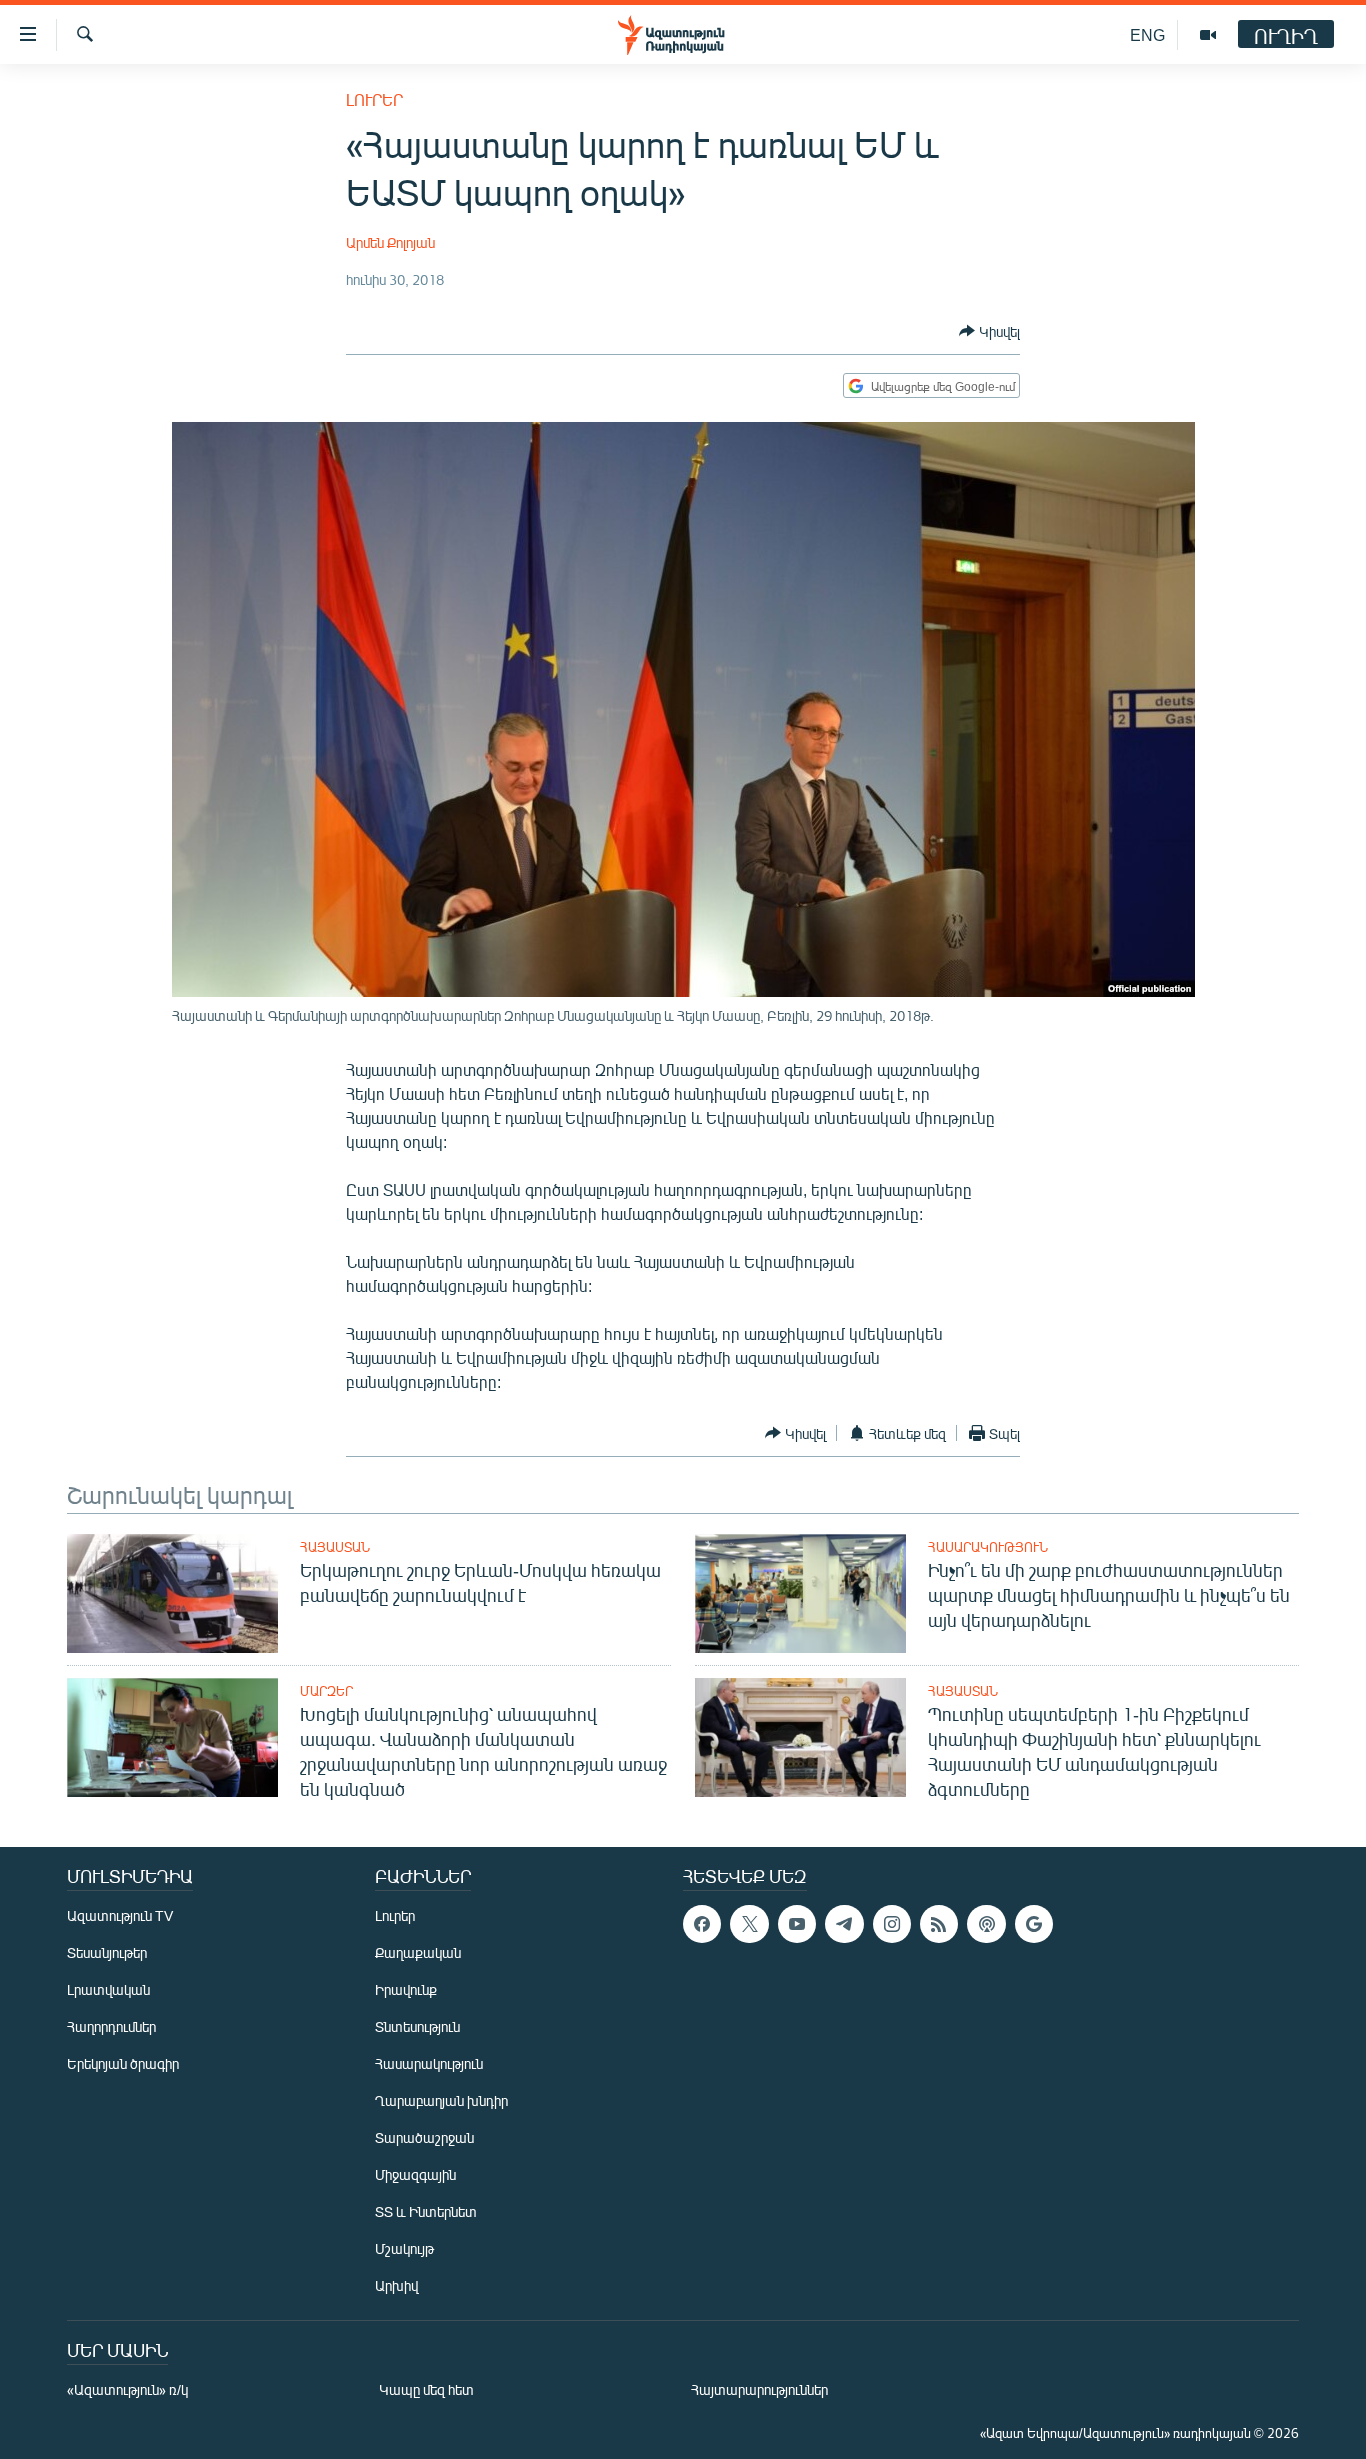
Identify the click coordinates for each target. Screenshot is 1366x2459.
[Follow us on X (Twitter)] (749, 1924)
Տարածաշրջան (424, 2137)
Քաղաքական (418, 1952)
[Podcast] (986, 1924)
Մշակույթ (404, 2248)
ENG (1147, 34)
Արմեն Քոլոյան (390, 242)
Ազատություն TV (120, 1915)
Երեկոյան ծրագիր (123, 2063)
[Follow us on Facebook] (702, 1924)
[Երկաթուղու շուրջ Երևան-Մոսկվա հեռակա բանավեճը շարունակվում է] (172, 1593)
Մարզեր (326, 1691)
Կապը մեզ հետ (426, 2389)
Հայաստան (335, 1547)
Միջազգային (415, 2174)
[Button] (989, 331)
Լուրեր (374, 99)
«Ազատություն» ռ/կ (127, 2389)
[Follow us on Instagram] (892, 1924)
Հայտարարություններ (759, 2389)
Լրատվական (108, 1989)
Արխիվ (396, 2285)
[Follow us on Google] (1034, 1924)
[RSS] (939, 1924)
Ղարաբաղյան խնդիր (441, 2100)
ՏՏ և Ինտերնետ (426, 2211)
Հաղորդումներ (111, 2026)
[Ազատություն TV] (1208, 35)
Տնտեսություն (417, 2026)
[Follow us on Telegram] (844, 1924)
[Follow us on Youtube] (797, 1924)
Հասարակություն (988, 1547)
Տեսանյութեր (107, 1952)
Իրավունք (406, 1989)
